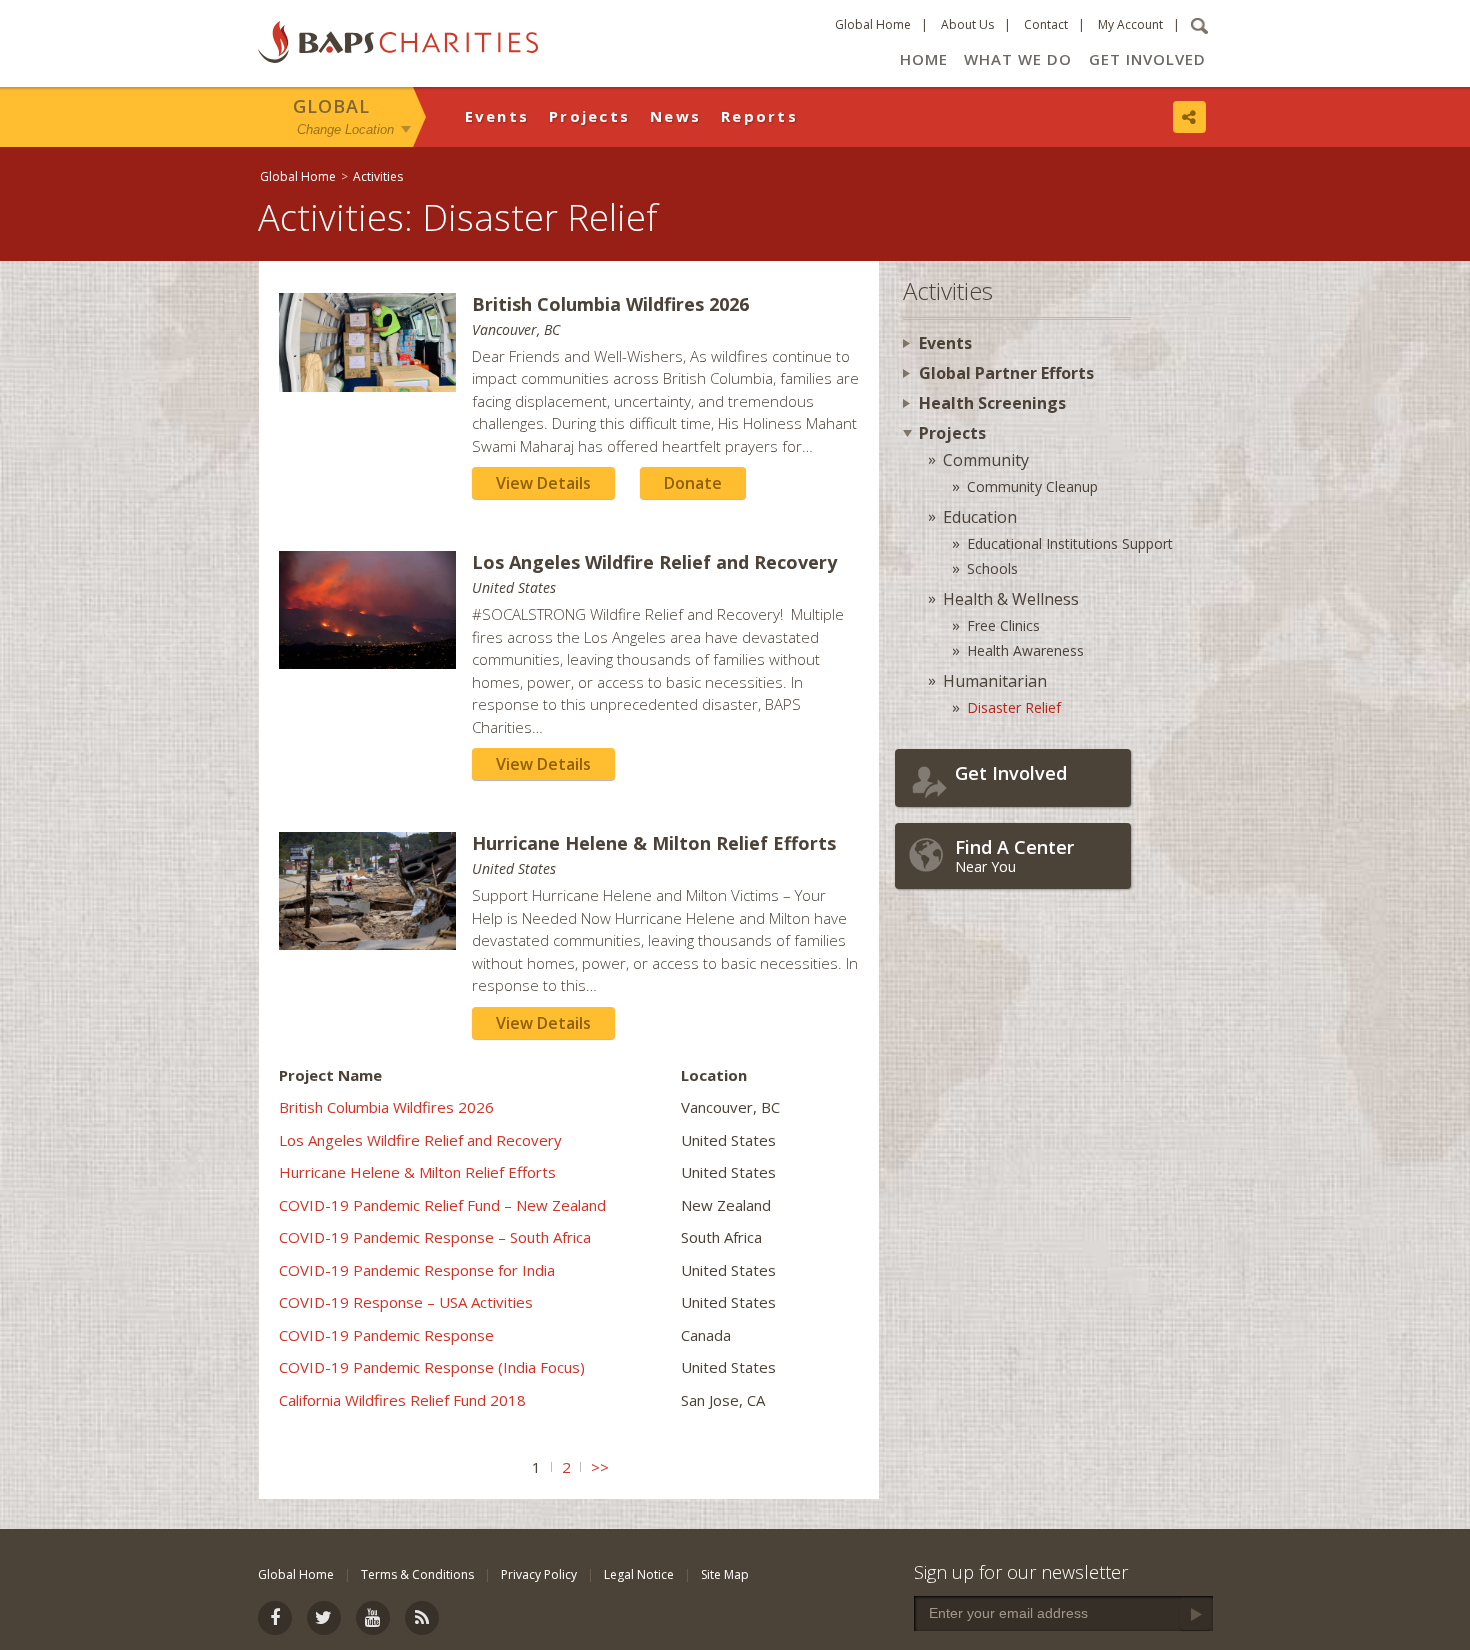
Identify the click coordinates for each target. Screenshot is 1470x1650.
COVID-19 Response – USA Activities (406, 1302)
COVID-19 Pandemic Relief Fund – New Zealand (442, 1205)
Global (331, 106)
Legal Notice (639, 1574)
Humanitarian (995, 681)
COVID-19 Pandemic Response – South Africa (435, 1237)
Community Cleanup (1032, 486)
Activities (378, 176)
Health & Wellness (1011, 599)
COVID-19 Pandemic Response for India (417, 1270)
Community (986, 460)
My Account (1130, 24)
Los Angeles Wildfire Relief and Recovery (420, 1140)
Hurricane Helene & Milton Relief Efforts (417, 1172)
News (675, 116)
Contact (1046, 24)
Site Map (725, 1574)
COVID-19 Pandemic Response (386, 1335)
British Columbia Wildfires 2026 (386, 1107)
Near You (1014, 855)
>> (600, 1467)
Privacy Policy (539, 1574)
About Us (967, 24)
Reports (759, 116)
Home (924, 59)
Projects (589, 116)
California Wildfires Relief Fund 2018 (402, 1400)
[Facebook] (275, 1618)
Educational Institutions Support (1070, 543)
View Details (543, 483)
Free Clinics (1003, 625)
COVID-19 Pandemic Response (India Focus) (432, 1367)
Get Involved (1147, 59)
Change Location (345, 128)
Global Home (873, 24)
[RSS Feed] (422, 1618)
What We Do (1018, 59)
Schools (992, 568)
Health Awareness (1025, 650)
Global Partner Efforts (1006, 373)
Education (980, 517)
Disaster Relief (1014, 707)
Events (497, 116)
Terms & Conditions (417, 1574)
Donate (693, 483)
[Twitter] (324, 1618)
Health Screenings (992, 403)
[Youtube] (373, 1618)
